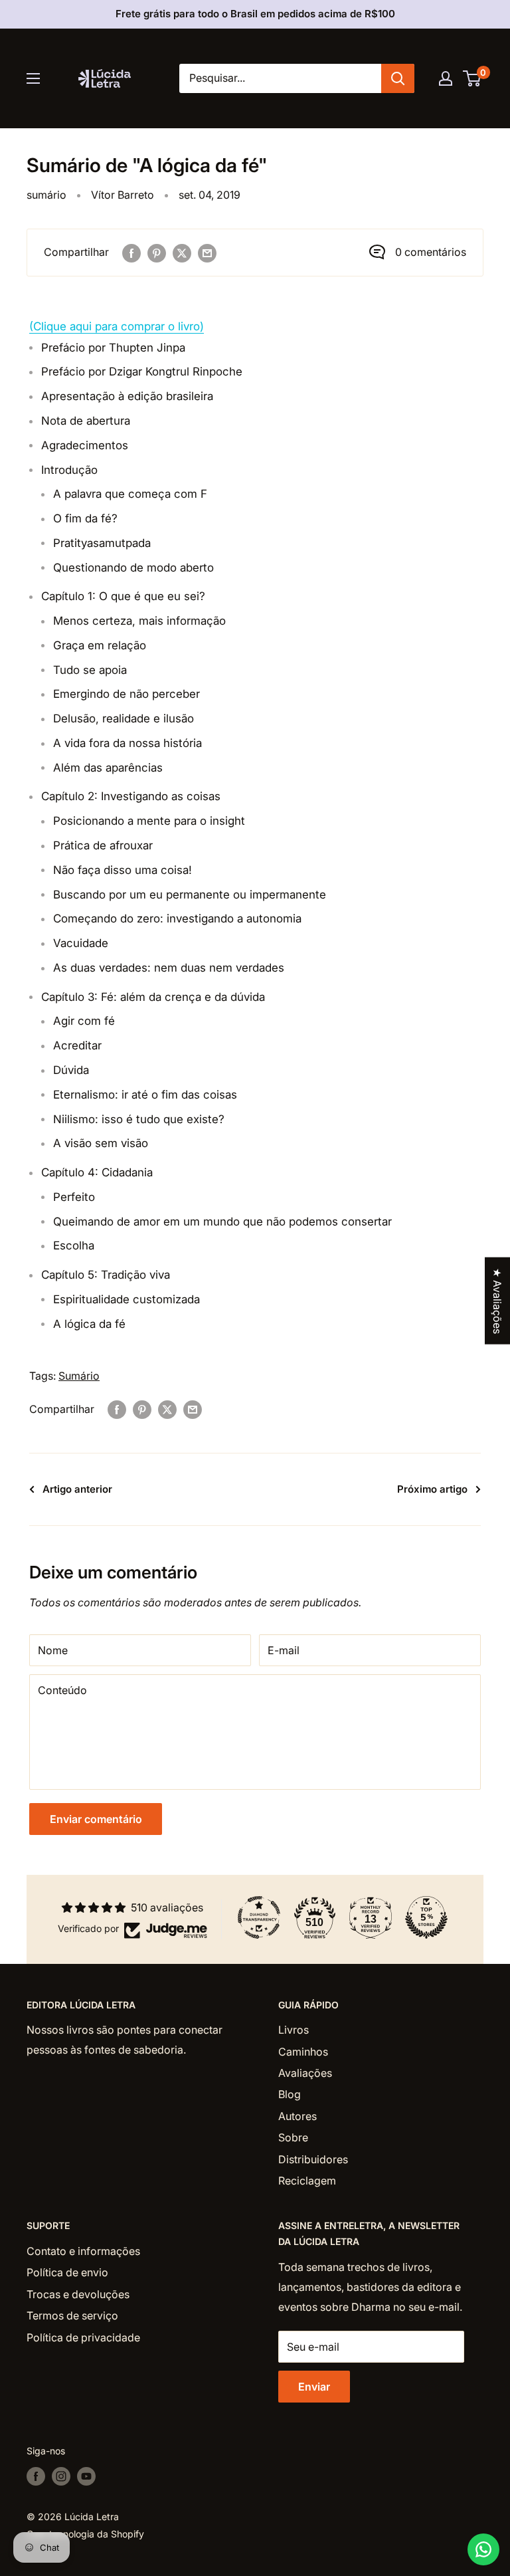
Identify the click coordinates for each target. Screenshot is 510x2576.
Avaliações (305, 2073)
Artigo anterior (77, 1489)
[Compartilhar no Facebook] (131, 253)
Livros (294, 2030)
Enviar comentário (96, 1819)
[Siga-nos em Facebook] (36, 2476)
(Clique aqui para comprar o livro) (117, 326)
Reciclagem (307, 2181)
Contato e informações (83, 2251)
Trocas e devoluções (78, 2294)
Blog (290, 2094)
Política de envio (67, 2272)
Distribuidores (313, 2159)
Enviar (314, 2387)
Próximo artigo (432, 1489)
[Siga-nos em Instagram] (61, 2476)
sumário (46, 195)
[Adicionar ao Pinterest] (157, 253)
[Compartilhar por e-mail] (207, 253)
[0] (472, 78)
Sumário (79, 1376)
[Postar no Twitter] (182, 253)
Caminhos (303, 2052)
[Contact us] (483, 2549)
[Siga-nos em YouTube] (86, 2476)
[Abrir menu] (33, 78)
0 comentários (431, 252)
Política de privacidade (83, 2337)
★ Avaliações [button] (497, 1301)
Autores (297, 2116)
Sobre (293, 2137)
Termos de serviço (72, 2315)
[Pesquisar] (398, 78)
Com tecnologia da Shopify (85, 2534)
